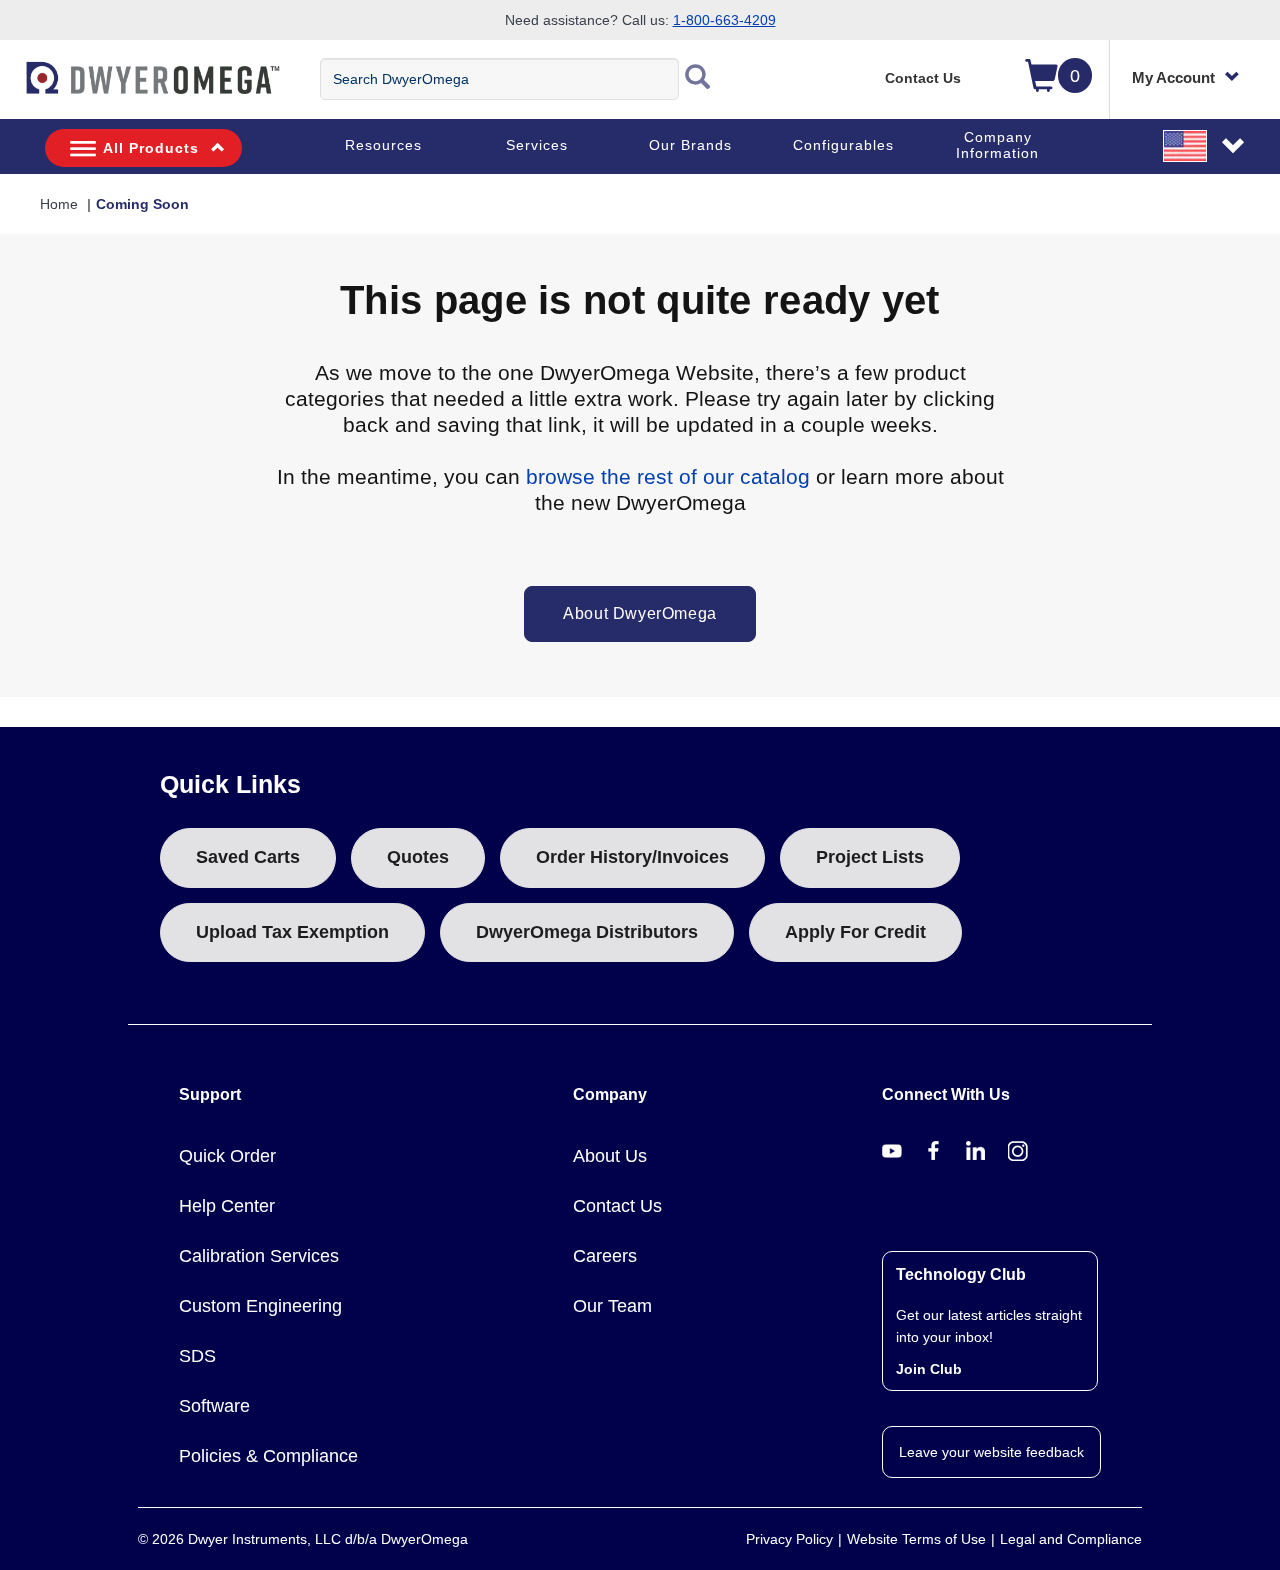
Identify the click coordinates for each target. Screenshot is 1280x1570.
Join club (929, 1369)
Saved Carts (248, 857)
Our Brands (690, 145)
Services (537, 145)
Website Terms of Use (916, 1539)
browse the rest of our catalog (668, 476)
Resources (383, 145)
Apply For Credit (855, 932)
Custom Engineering (260, 1306)
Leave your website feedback (991, 1452)
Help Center (227, 1206)
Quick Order (227, 1156)
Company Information (997, 145)
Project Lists (870, 857)
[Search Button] (698, 79)
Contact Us (923, 78)
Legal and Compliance (1071, 1539)
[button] (1205, 145)
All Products (151, 148)
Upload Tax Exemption (292, 932)
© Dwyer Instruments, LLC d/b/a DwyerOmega (303, 1539)
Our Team (612, 1306)
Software (214, 1406)
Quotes (418, 857)
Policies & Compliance (268, 1456)
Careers (605, 1256)
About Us (610, 1156)
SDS (197, 1356)
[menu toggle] (11, 88)
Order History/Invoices (632, 857)
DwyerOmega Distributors (587, 932)
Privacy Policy (789, 1539)
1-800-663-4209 (724, 20)
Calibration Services (259, 1256)
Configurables (843, 145)
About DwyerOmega (640, 613)
